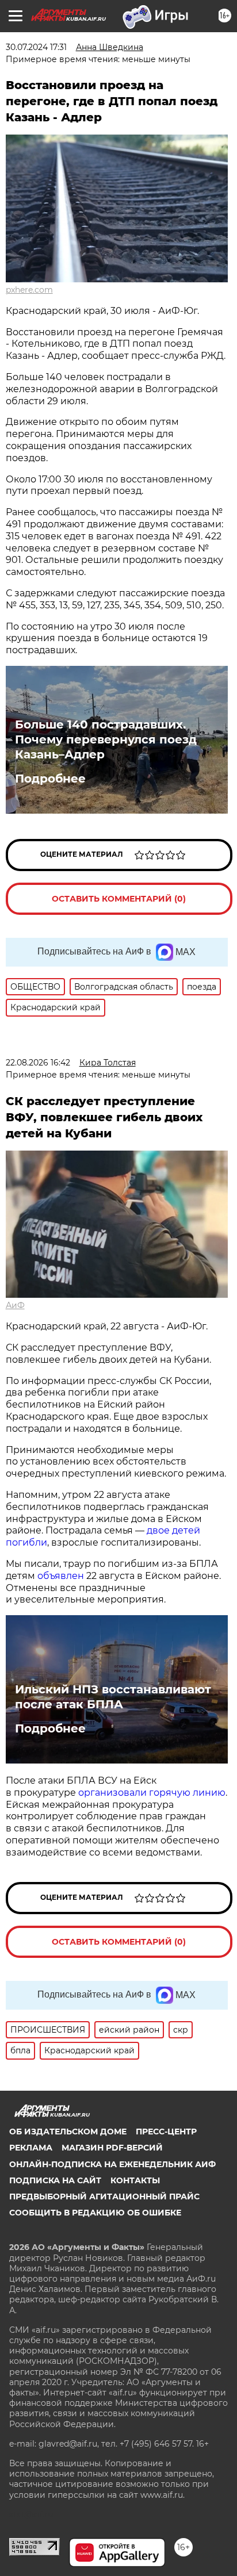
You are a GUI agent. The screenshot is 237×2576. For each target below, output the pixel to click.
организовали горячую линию (152, 1793)
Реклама (31, 2148)
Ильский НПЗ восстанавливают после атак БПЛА (113, 1697)
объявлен (62, 1576)
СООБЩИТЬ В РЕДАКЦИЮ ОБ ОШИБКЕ (95, 2213)
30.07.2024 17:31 (36, 47)
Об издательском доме (68, 2132)
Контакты (135, 2180)
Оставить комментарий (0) (119, 899)
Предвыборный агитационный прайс (104, 2196)
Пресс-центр (166, 2132)
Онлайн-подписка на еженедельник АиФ (112, 2164)
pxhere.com (29, 290)
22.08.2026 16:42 (38, 1063)
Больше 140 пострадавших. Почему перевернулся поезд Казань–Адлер (106, 739)
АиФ (15, 1305)
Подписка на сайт (55, 2180)
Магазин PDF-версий (112, 2148)
